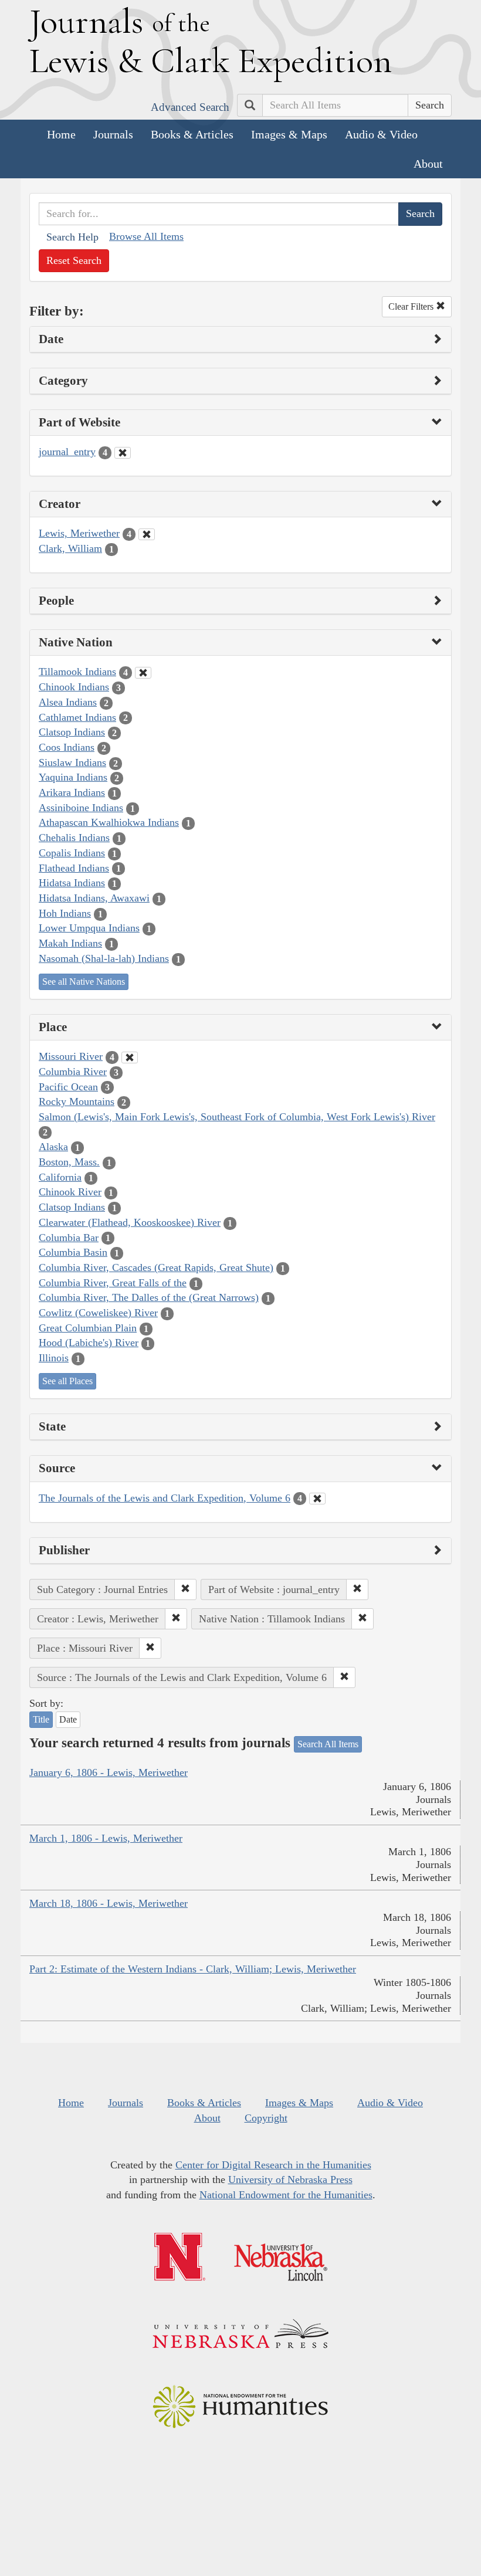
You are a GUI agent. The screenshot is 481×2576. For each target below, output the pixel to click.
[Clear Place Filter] (130, 1057)
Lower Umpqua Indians (89, 928)
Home (61, 134)
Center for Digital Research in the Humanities (273, 2165)
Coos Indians (67, 747)
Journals (113, 134)
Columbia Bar (69, 1238)
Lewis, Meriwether (79, 533)
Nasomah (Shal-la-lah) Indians (104, 958)
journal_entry (67, 452)
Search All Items (328, 1744)
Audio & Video (381, 134)
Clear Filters (412, 306)
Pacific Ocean (68, 1087)
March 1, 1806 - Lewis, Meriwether (106, 1838)
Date (68, 1719)
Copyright (266, 2118)
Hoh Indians (65, 913)
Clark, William (70, 548)
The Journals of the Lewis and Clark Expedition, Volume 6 (165, 1498)
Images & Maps (289, 134)
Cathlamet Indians (77, 717)
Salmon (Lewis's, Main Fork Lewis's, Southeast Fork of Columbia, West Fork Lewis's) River (237, 1117)
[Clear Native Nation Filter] (143, 673)
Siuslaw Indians (72, 762)
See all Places (67, 1381)
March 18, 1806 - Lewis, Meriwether (109, 1903)
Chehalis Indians (74, 838)
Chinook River (70, 1192)
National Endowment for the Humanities (286, 2195)
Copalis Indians (72, 853)
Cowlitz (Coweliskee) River (98, 1313)
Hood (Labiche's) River (89, 1343)
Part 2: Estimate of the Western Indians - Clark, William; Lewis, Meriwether (193, 1969)
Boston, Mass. (69, 1162)
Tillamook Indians (77, 672)
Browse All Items (146, 236)
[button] (185, 1589)
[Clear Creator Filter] (147, 534)
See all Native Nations (84, 982)
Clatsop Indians (72, 732)
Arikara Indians (72, 792)
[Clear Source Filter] (317, 1499)
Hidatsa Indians (72, 883)
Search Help (72, 237)
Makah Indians (70, 943)
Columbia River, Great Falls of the (113, 1283)
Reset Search (74, 260)
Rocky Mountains (77, 1101)
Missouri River (71, 1056)
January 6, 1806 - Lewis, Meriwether (109, 1772)
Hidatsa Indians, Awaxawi (94, 898)
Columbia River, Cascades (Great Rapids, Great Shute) (156, 1267)
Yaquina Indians (73, 777)
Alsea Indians (68, 702)
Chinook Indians (74, 687)
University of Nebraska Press (290, 2180)
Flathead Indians (74, 868)
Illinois (54, 1358)
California (60, 1177)
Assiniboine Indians (81, 808)
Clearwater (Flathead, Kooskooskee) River (130, 1222)
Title (41, 1719)
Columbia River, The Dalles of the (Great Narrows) (149, 1297)
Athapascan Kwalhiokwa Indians (109, 822)
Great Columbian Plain (88, 1328)
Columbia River (73, 1072)
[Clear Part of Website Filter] (123, 453)
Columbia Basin (73, 1252)
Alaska (53, 1147)
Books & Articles (192, 134)
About (428, 164)
